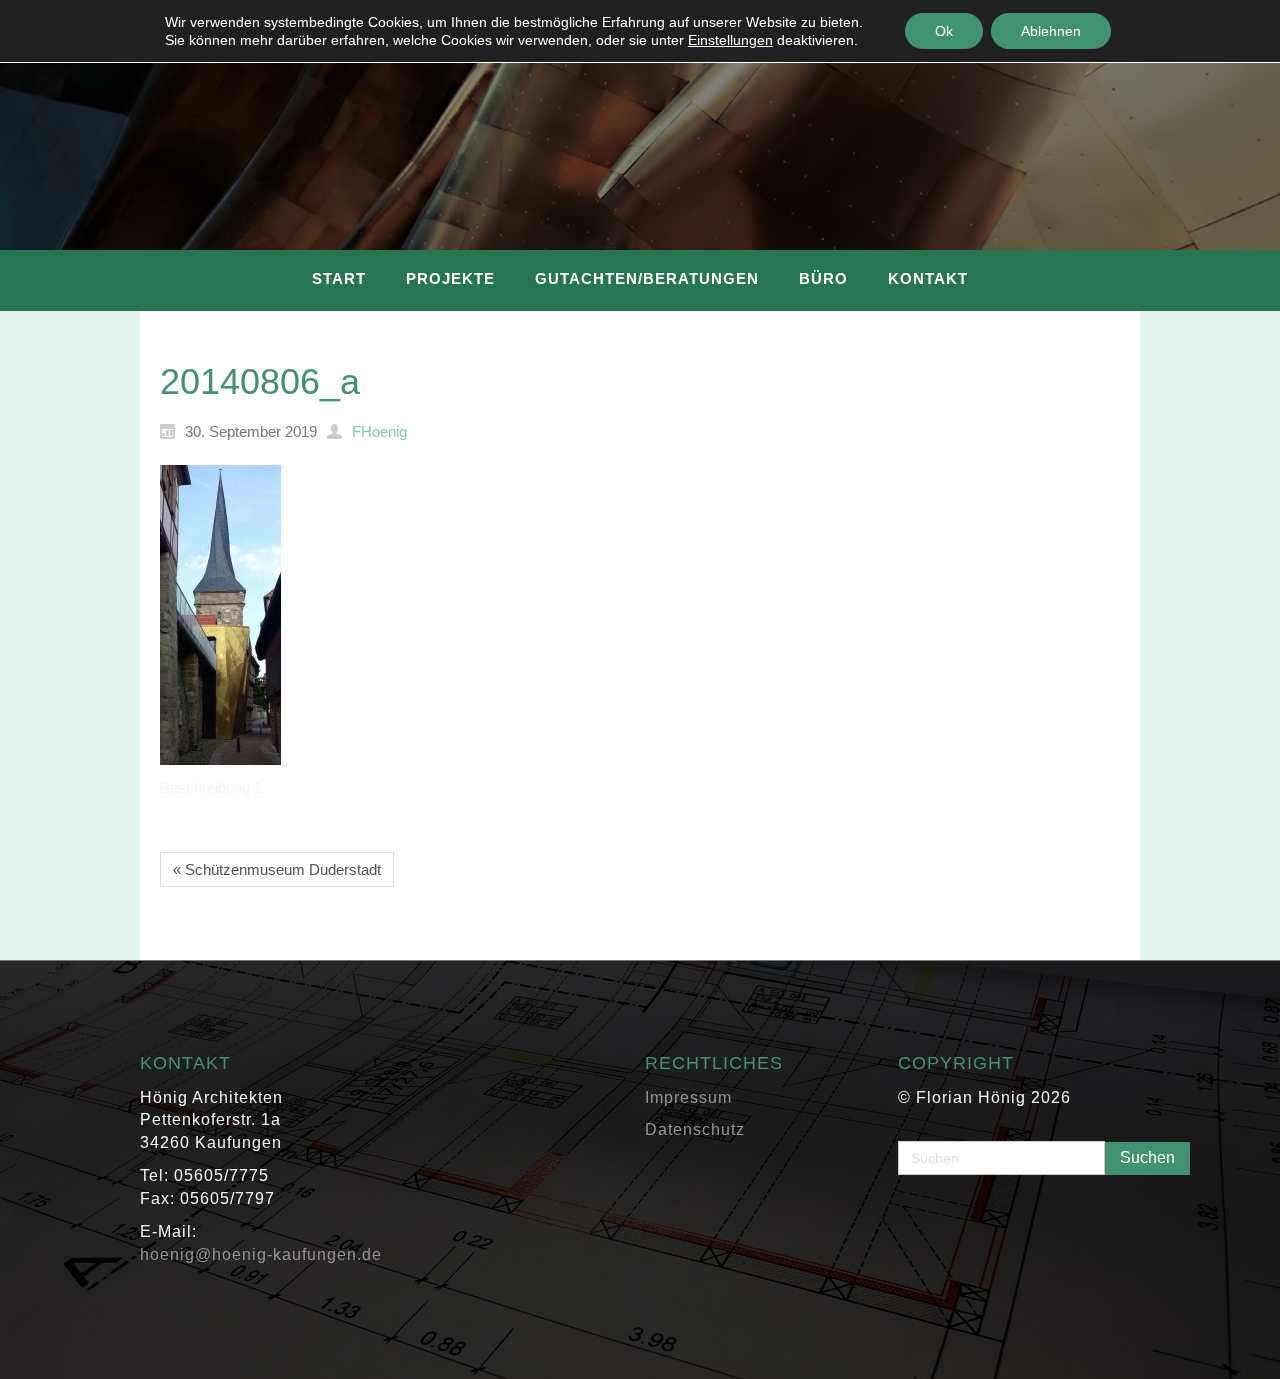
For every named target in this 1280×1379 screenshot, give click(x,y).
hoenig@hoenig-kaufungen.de (261, 1254)
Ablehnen (1051, 31)
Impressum (688, 1097)
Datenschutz (695, 1129)
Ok (944, 31)
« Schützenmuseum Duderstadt (277, 869)
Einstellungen (730, 40)
